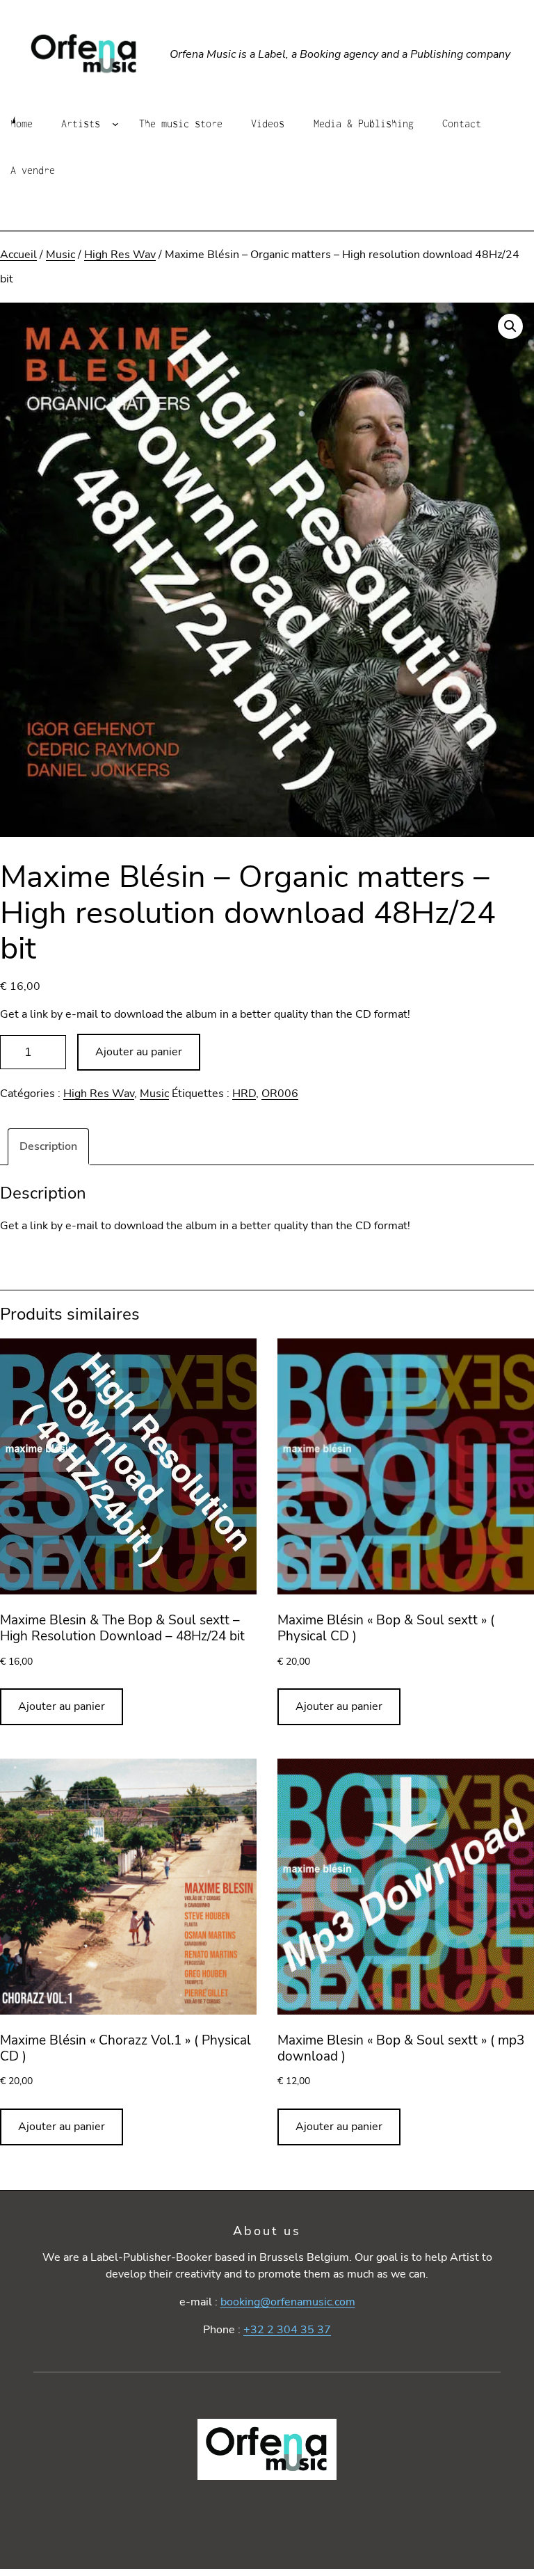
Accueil (18, 255)
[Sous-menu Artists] (115, 123)
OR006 (280, 1094)
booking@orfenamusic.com (288, 2302)
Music (60, 255)
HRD (244, 1094)
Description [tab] (48, 1146)
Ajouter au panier (139, 1052)
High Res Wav (120, 255)
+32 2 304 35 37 (287, 2330)
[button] (510, 326)
